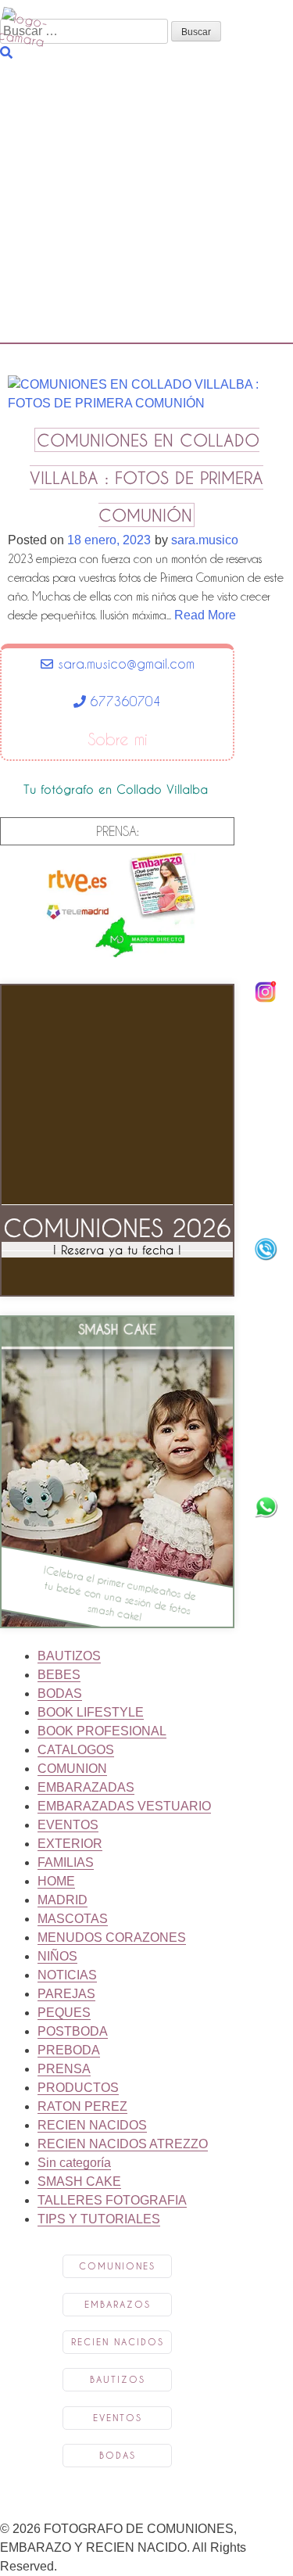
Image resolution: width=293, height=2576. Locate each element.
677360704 (123, 701)
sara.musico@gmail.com (124, 664)
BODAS (60, 1693)
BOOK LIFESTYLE (91, 1712)
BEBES (59, 1675)
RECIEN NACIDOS (92, 2125)
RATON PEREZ (82, 2106)
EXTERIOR (70, 1844)
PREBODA (69, 2050)
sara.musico (205, 540)
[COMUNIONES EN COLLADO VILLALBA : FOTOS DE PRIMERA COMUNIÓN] (146, 409)
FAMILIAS (66, 1862)
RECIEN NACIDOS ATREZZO (123, 2144)
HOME (56, 1881)
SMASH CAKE (79, 2181)
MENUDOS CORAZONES (112, 1937)
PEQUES (64, 2013)
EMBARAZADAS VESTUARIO (124, 1806)
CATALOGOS (76, 1750)
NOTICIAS (67, 1975)
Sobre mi (118, 740)
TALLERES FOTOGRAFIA (112, 2200)
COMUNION (72, 1769)
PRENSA (64, 2069)
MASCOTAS (73, 1919)
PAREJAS (66, 1994)
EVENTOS (68, 1825)
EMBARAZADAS (86, 1787)
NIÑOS (57, 1956)
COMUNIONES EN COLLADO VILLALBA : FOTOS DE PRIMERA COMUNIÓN (146, 477)
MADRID (63, 1900)
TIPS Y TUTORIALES (99, 2219)
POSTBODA (73, 2031)
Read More (205, 615)
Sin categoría (74, 2163)
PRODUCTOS (78, 2088)
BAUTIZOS (69, 1656)
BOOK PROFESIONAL (102, 1731)
